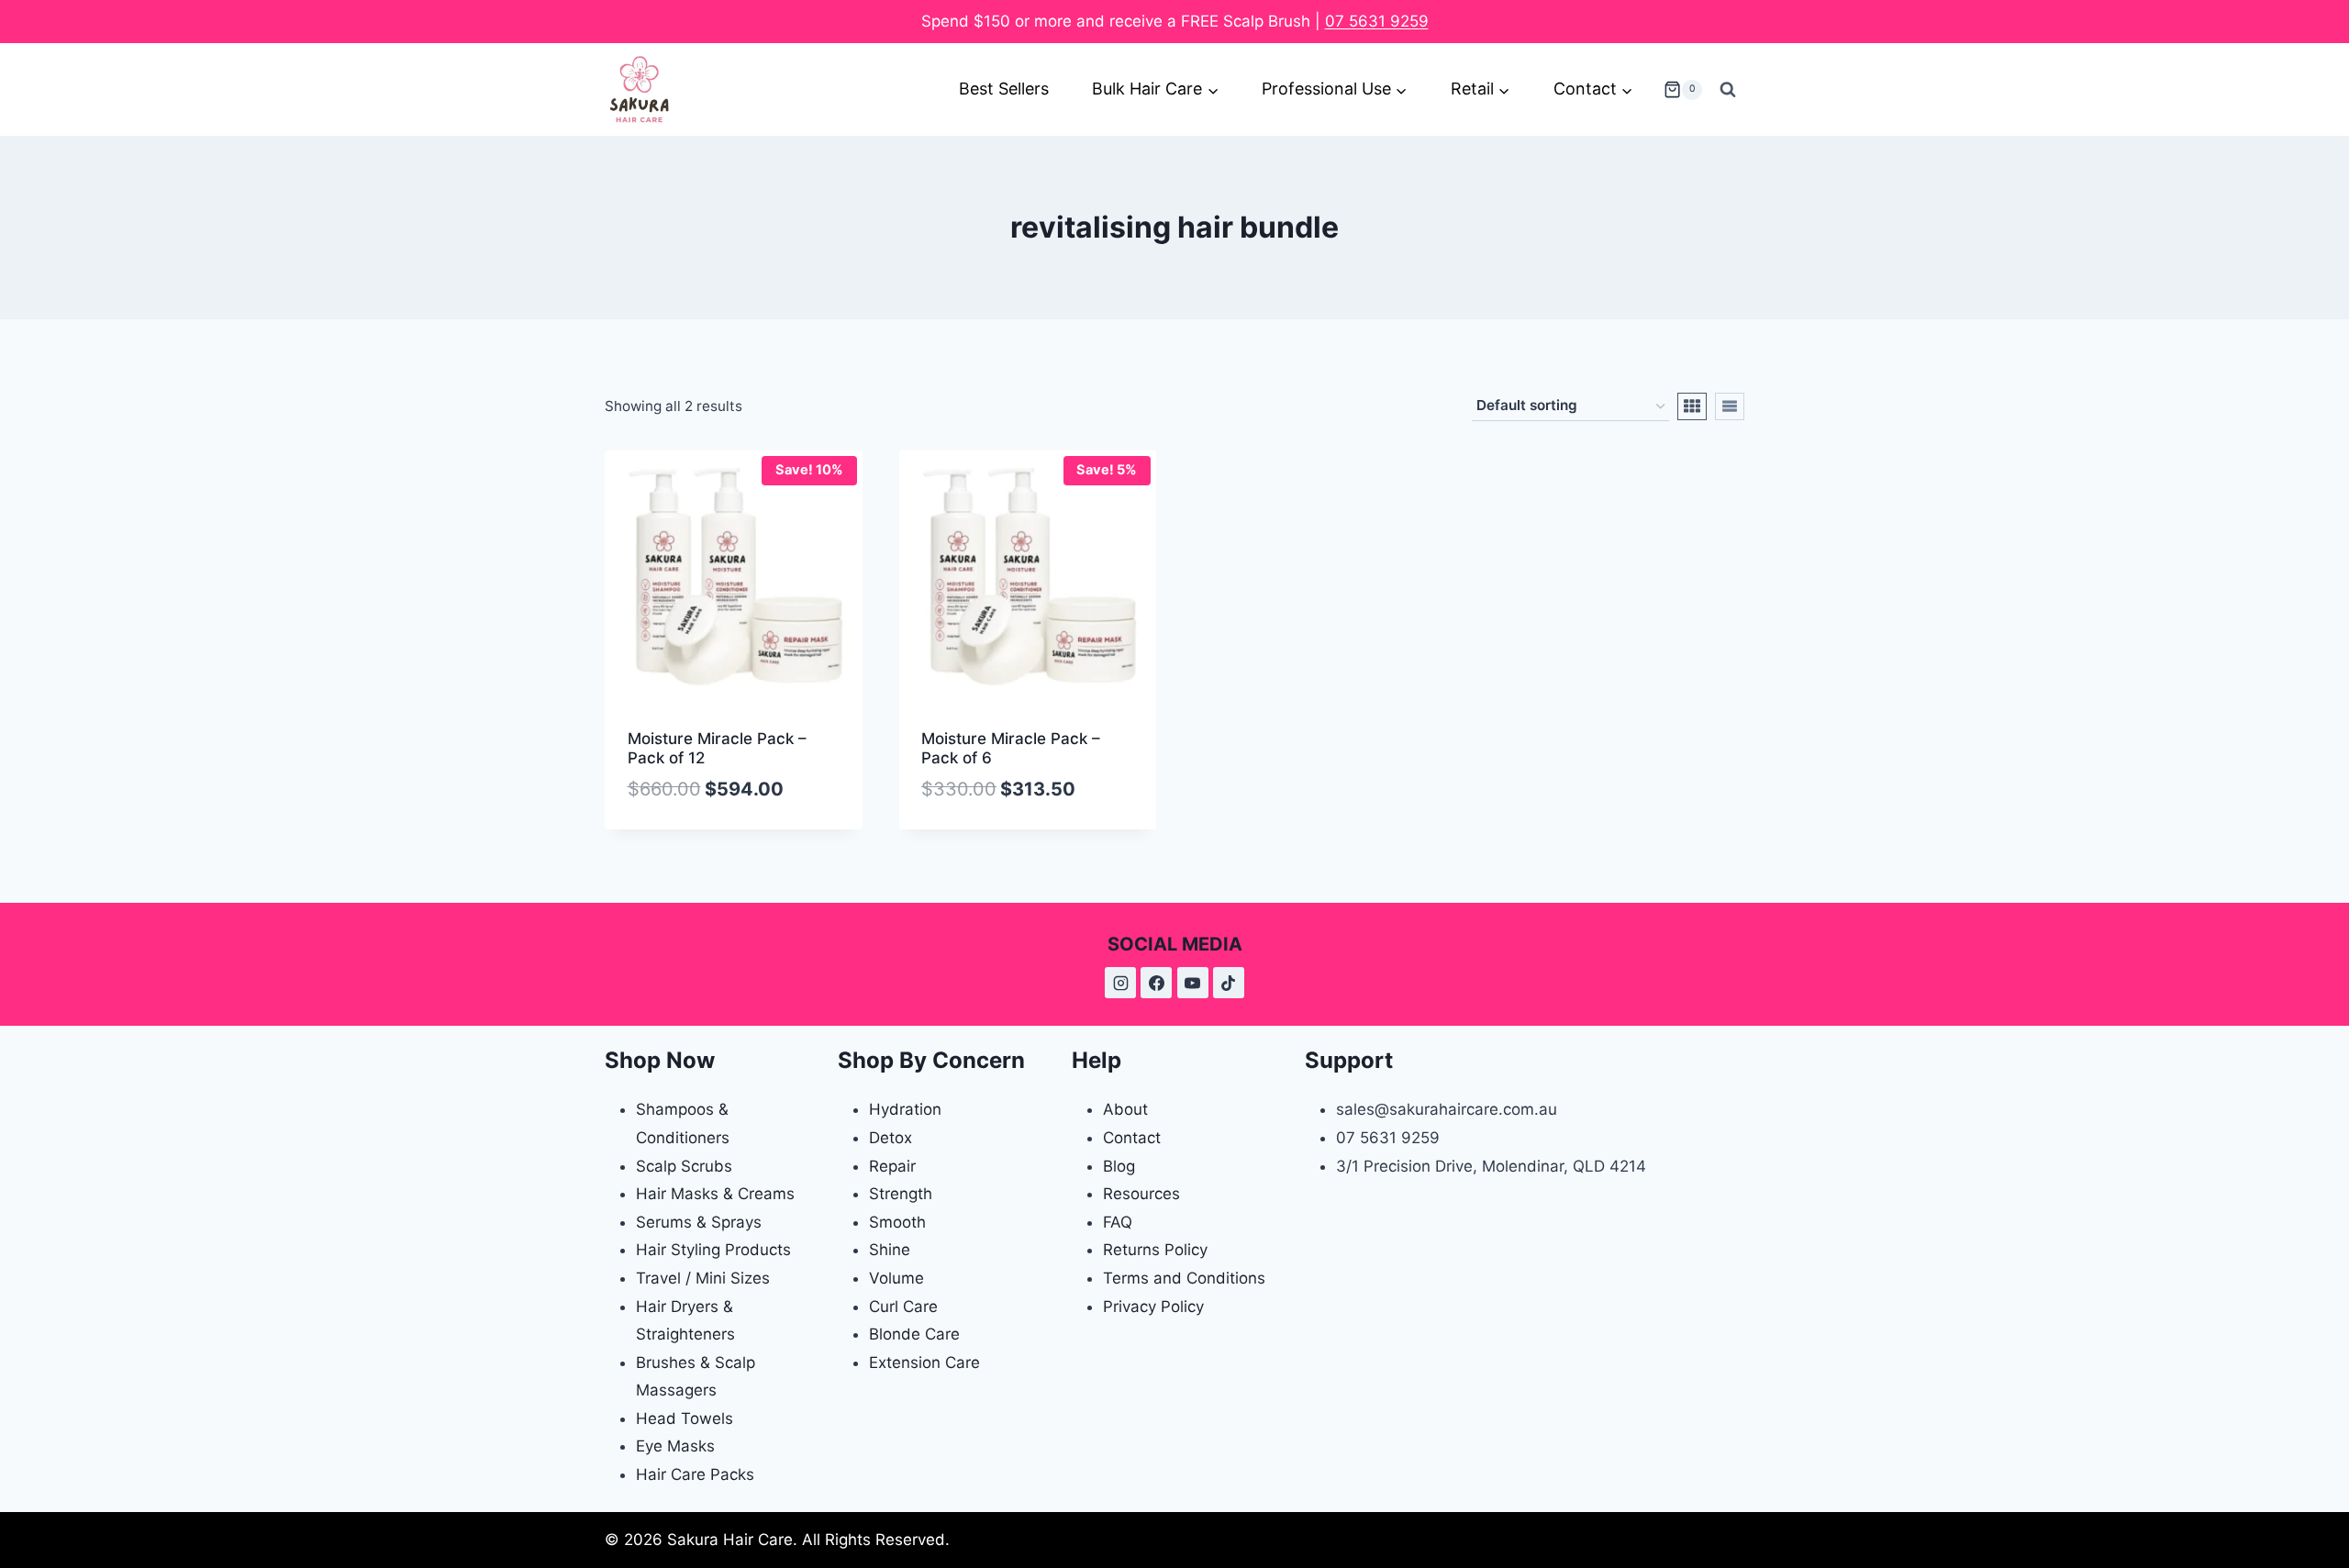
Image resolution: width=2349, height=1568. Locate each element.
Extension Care (924, 1362)
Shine (890, 1250)
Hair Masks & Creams (715, 1194)
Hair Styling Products (713, 1250)
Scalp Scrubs (684, 1166)
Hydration (905, 1109)
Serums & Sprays (699, 1222)
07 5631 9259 (1377, 21)
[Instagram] (1120, 983)
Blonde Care (914, 1334)
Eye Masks (675, 1446)
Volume (896, 1278)
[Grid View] (1692, 406)
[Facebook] (1156, 983)
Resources (1141, 1194)
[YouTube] (1193, 983)
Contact (1132, 1138)
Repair (892, 1166)
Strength (901, 1194)
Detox (891, 1138)
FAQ (1118, 1222)
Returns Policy (1155, 1250)
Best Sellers (1004, 89)
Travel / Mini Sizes (703, 1278)
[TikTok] (1229, 983)
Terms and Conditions (1184, 1278)
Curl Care (903, 1307)
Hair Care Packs (695, 1474)
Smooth (897, 1222)
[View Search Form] (1728, 90)
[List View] (1730, 406)
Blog (1119, 1166)
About (1125, 1109)
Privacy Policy (1153, 1307)
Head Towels (685, 1418)
